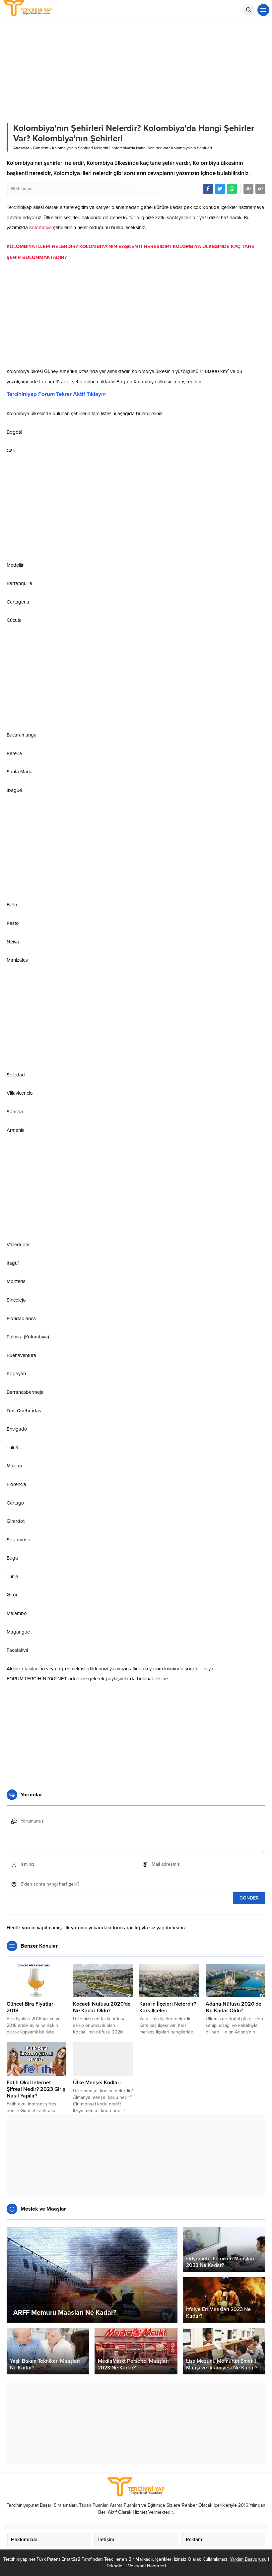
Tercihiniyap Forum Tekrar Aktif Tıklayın (56, 394)
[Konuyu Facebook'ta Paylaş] (208, 189)
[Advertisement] (136, 316)
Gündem (41, 148)
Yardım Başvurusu (248, 2559)
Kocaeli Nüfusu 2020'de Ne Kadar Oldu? (102, 2007)
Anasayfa (21, 148)
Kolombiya (40, 227)
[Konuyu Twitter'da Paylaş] (220, 189)
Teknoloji (116, 2566)
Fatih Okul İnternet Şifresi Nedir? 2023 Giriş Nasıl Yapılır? (36, 2089)
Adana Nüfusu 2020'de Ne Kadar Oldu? (234, 2007)
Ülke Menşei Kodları (97, 2083)
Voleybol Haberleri (147, 2566)
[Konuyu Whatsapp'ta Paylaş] (232, 189)
